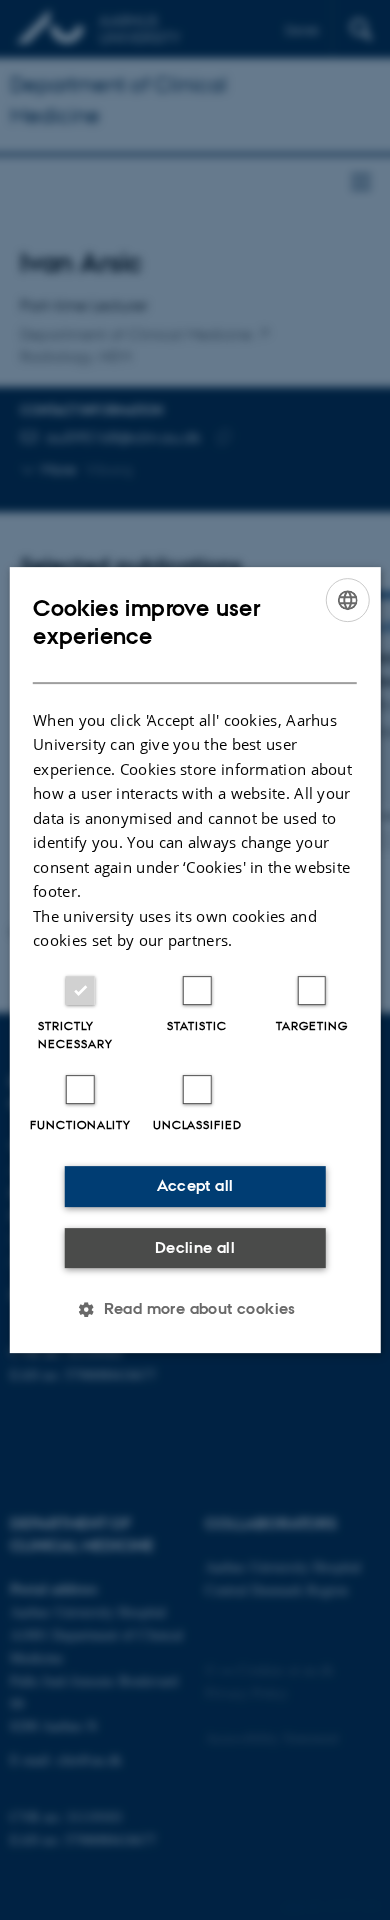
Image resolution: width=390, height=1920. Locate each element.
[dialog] (195, 960)
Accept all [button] (195, 1185)
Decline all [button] (195, 1247)
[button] (195, 1309)
